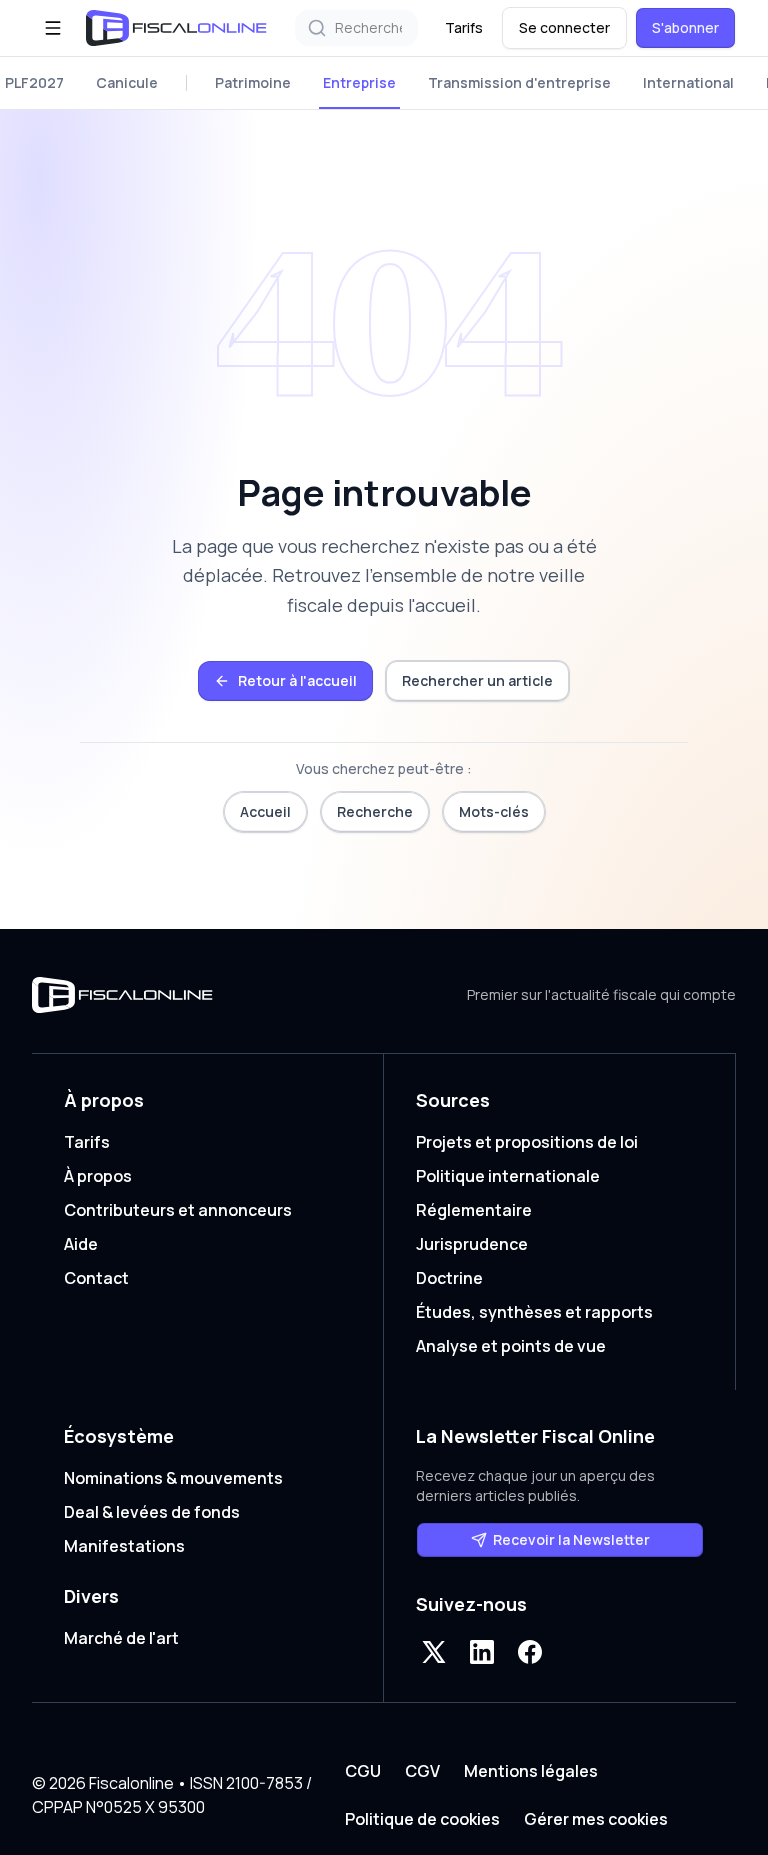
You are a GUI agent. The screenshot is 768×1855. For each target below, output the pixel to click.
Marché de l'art (121, 1638)
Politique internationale (508, 1176)
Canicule (127, 82)
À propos (98, 1176)
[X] (434, 1652)
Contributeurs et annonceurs (178, 1210)
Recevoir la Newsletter (571, 1539)
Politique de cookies (422, 1819)
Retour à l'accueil (297, 680)
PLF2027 (34, 82)
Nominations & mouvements (173, 1478)
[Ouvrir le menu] (53, 28)
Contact (96, 1278)
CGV (422, 1771)
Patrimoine (253, 82)
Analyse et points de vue (511, 1346)
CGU (363, 1771)
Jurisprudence (472, 1244)
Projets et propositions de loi (527, 1142)
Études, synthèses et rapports (534, 1312)
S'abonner (685, 27)
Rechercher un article (477, 680)
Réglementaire (474, 1210)
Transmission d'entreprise (519, 82)
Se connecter (564, 27)
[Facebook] (530, 1652)
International (688, 82)
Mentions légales (531, 1771)
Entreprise (359, 82)
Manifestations (124, 1546)
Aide (81, 1244)
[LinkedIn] (482, 1652)
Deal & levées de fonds (152, 1512)
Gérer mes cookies (596, 1819)
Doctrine (449, 1278)
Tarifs (464, 27)
